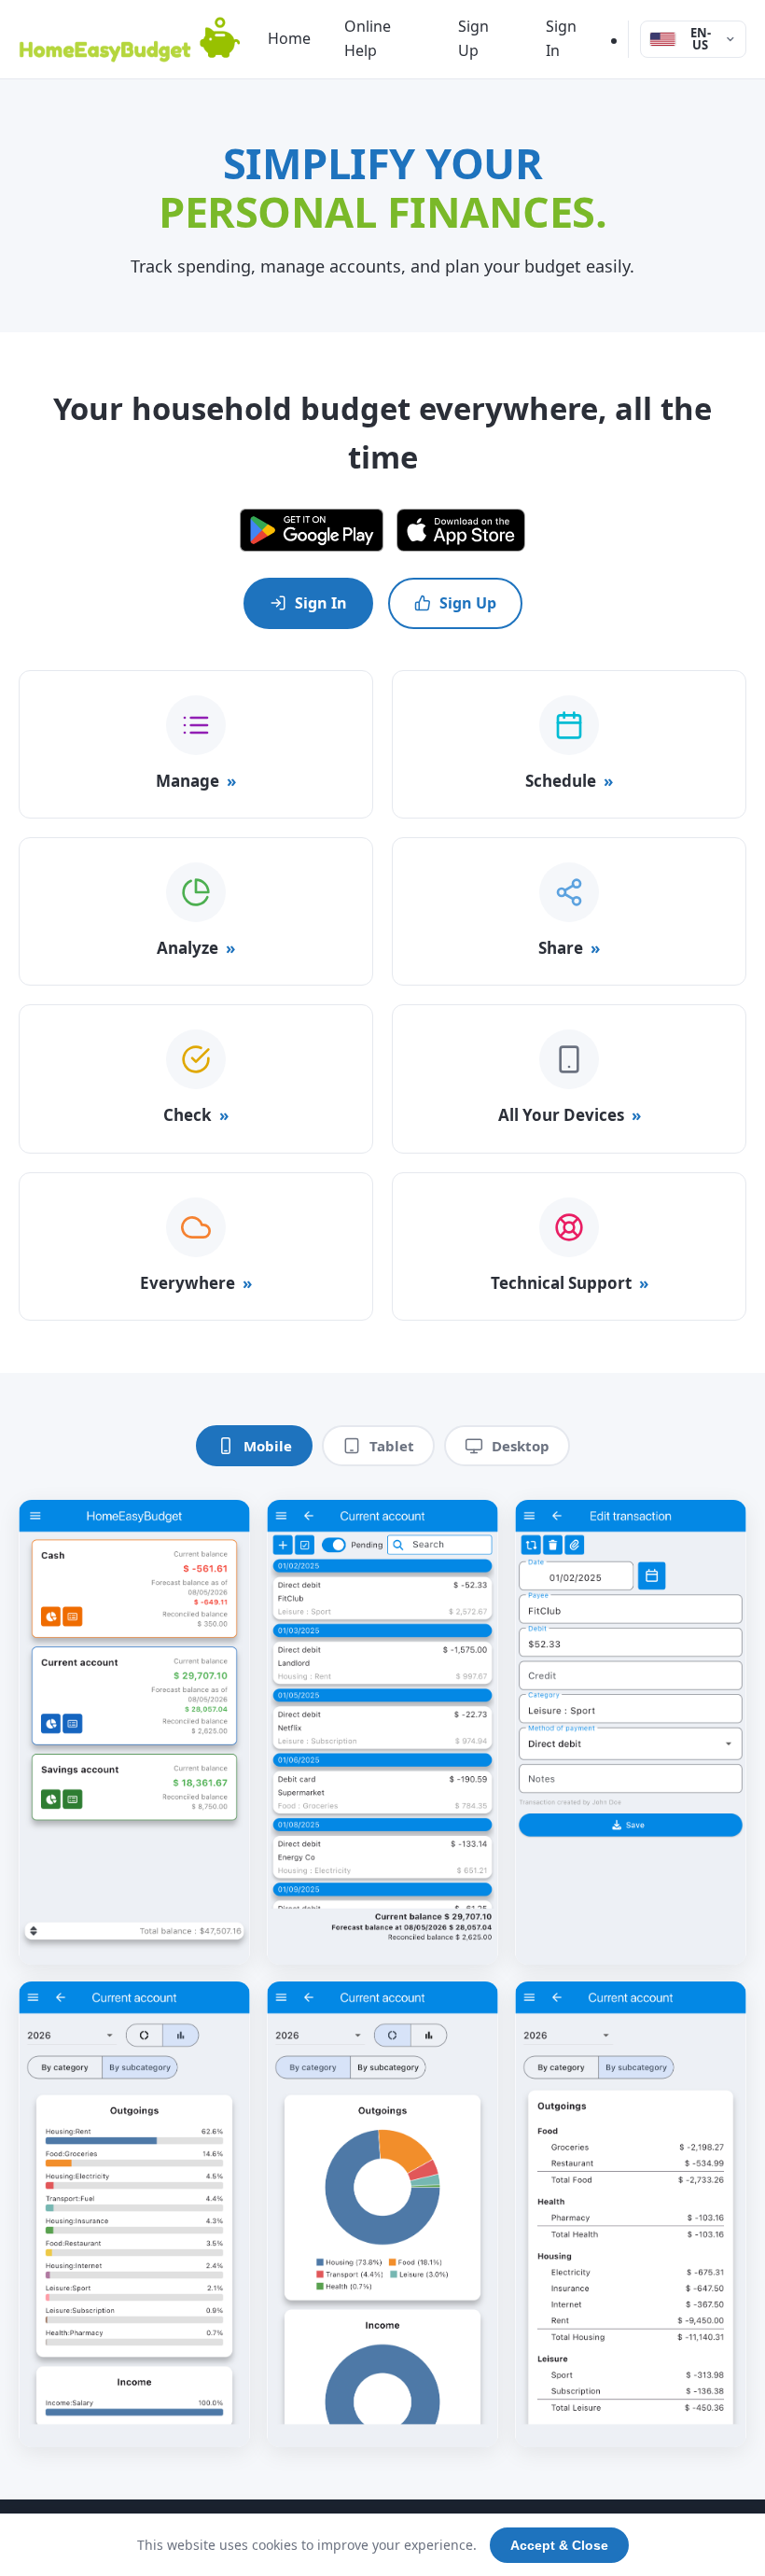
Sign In (561, 38)
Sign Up (473, 38)
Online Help (368, 38)
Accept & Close (559, 2545)
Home (289, 38)
